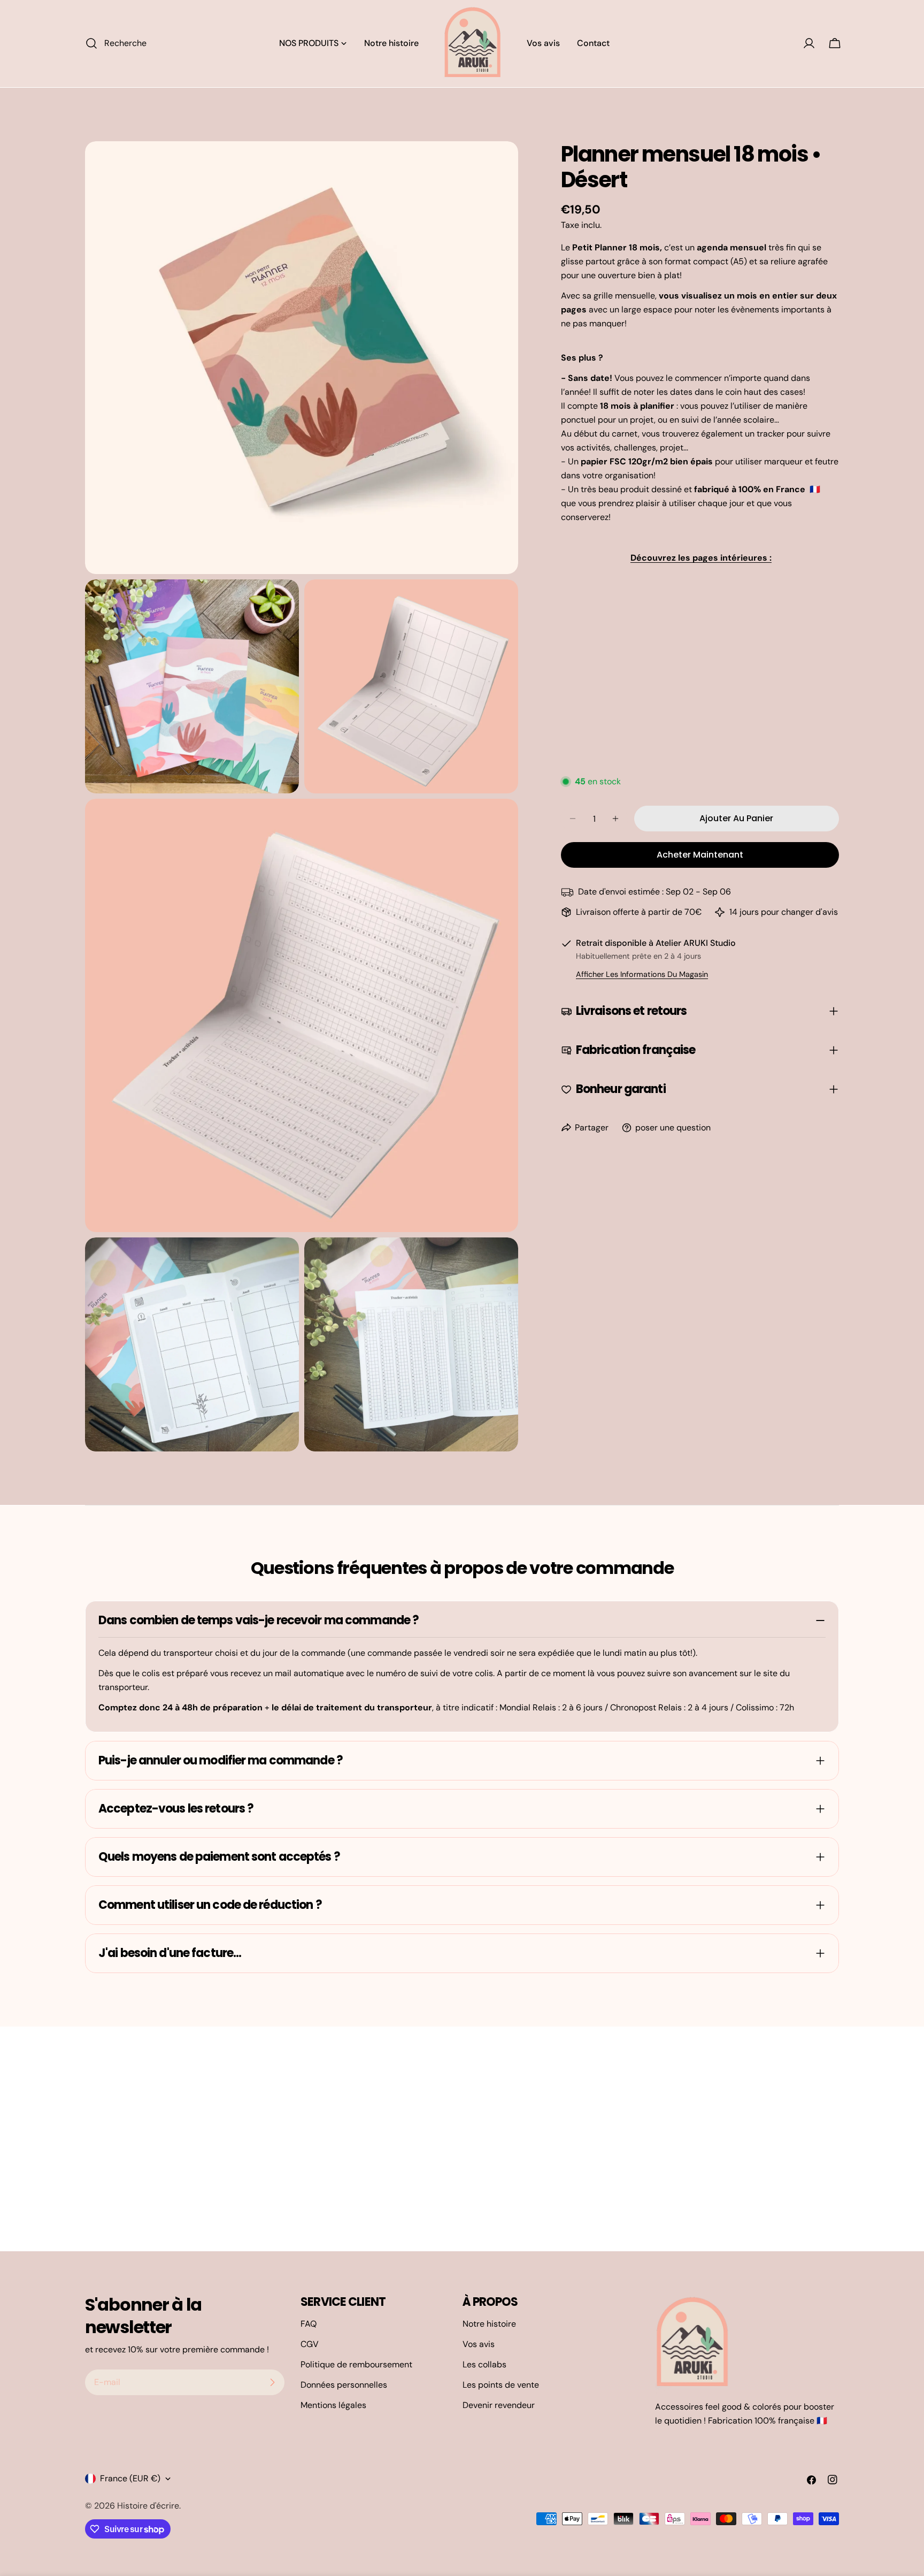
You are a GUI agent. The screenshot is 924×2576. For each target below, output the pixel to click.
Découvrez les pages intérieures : (701, 558)
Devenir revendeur (499, 2405)
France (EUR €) (130, 2478)
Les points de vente (501, 2385)
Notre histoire (489, 2324)
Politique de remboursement (356, 2364)
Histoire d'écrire (148, 2506)
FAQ (309, 2324)
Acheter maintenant (700, 855)
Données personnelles (344, 2385)
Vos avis (479, 2344)
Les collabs (484, 2364)
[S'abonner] (272, 2382)
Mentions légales (333, 2405)
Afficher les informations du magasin (642, 974)
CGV (310, 2344)
